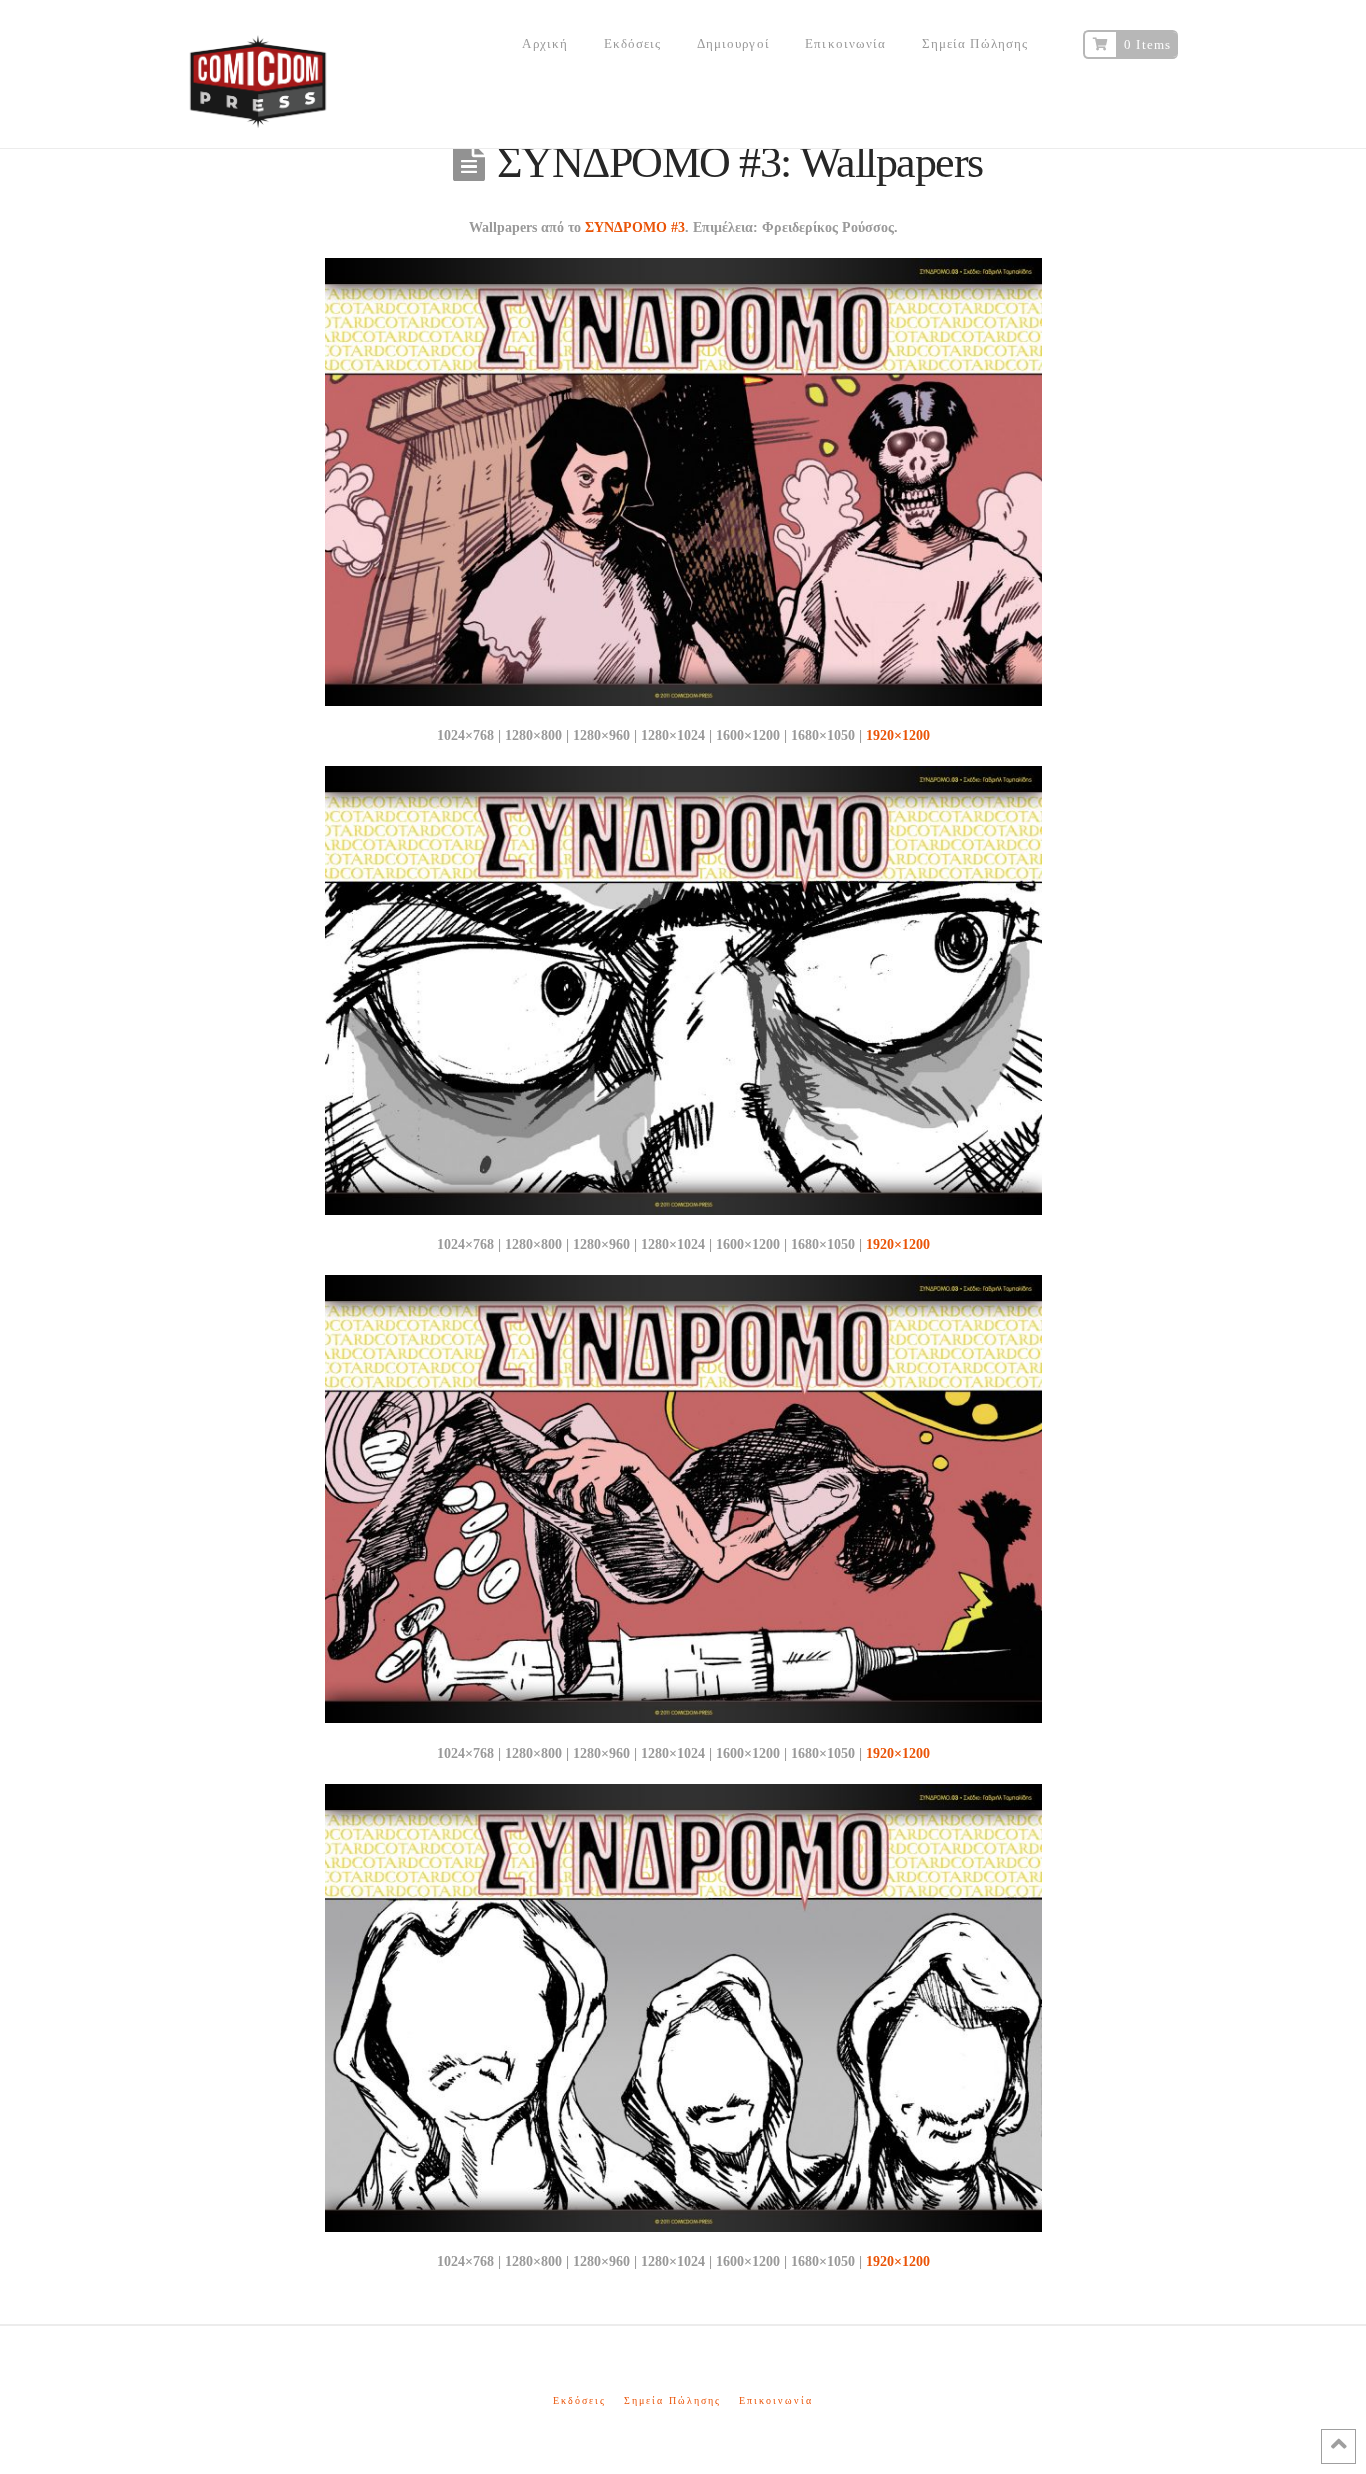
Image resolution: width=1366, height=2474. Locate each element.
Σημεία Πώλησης (672, 2400)
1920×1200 (898, 735)
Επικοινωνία (776, 2400)
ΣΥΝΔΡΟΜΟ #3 (635, 227)
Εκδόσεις (579, 2400)
